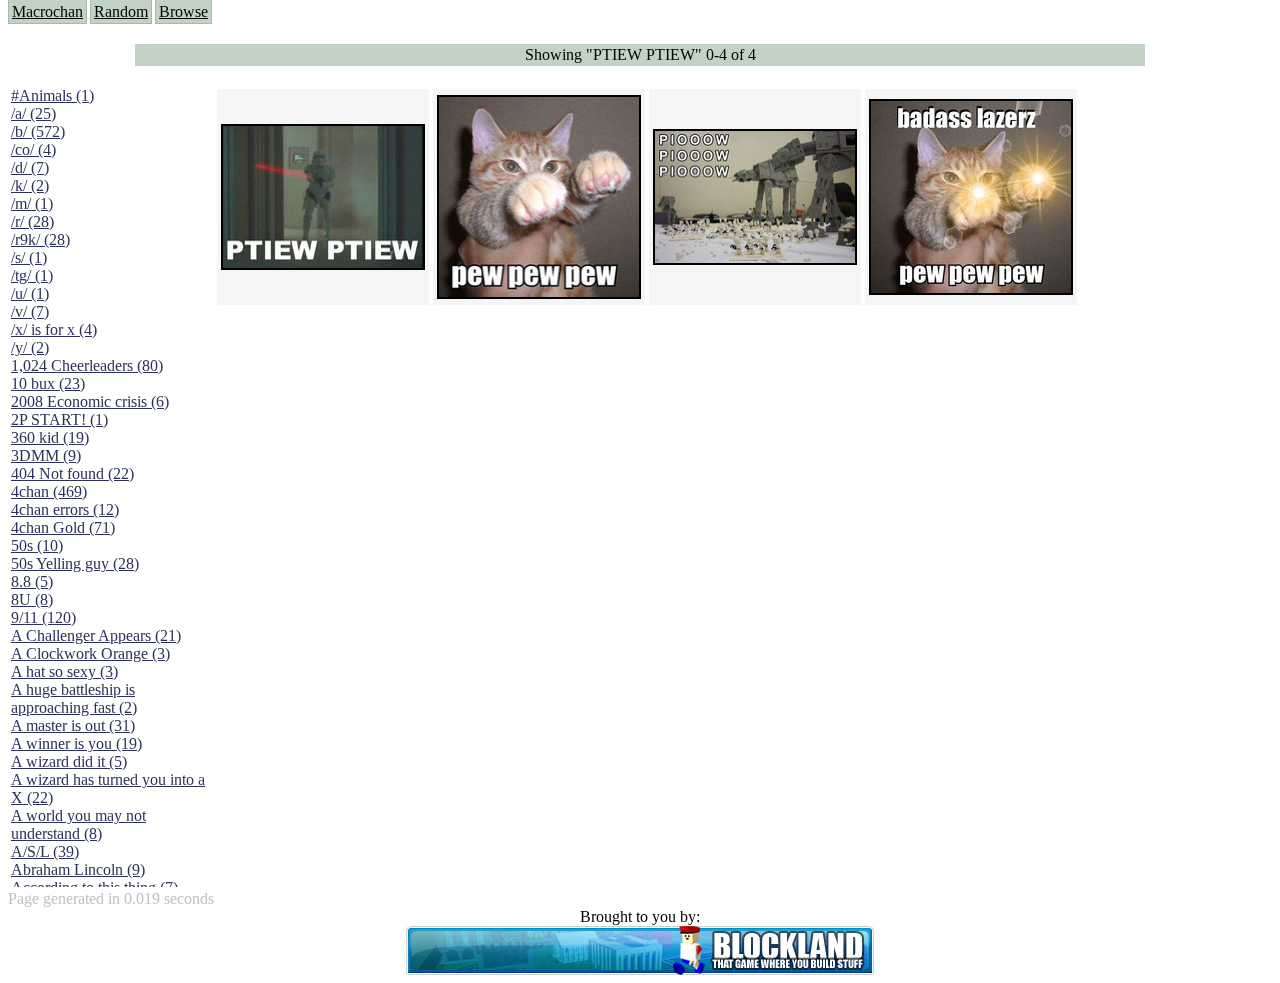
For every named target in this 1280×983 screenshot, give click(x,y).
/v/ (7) (30, 311)
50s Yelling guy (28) (75, 563)
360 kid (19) (50, 437)
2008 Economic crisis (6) (90, 401)
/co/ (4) (33, 149)
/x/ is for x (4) (54, 329)
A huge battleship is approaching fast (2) (74, 698)
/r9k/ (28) (40, 239)
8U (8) (32, 599)
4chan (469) (49, 491)
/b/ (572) (38, 131)
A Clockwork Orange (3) (90, 653)
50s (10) (37, 545)
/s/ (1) (29, 257)
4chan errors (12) (65, 509)
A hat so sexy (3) (64, 671)
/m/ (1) (32, 203)
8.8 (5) (32, 581)
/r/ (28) (32, 221)
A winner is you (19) (76, 743)
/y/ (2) (30, 347)
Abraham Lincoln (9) (78, 869)
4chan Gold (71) (63, 527)
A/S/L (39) (45, 851)
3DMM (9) (46, 455)
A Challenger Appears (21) (96, 635)
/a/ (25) (33, 113)
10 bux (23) (48, 383)
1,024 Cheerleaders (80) (87, 365)
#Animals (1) (52, 95)
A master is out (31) (73, 725)
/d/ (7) (30, 167)
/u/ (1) (30, 293)
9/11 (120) (43, 617)
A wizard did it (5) (69, 761)
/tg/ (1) (32, 275)
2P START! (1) (59, 419)
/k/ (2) (30, 185)
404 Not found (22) (72, 473)
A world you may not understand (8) (78, 824)
